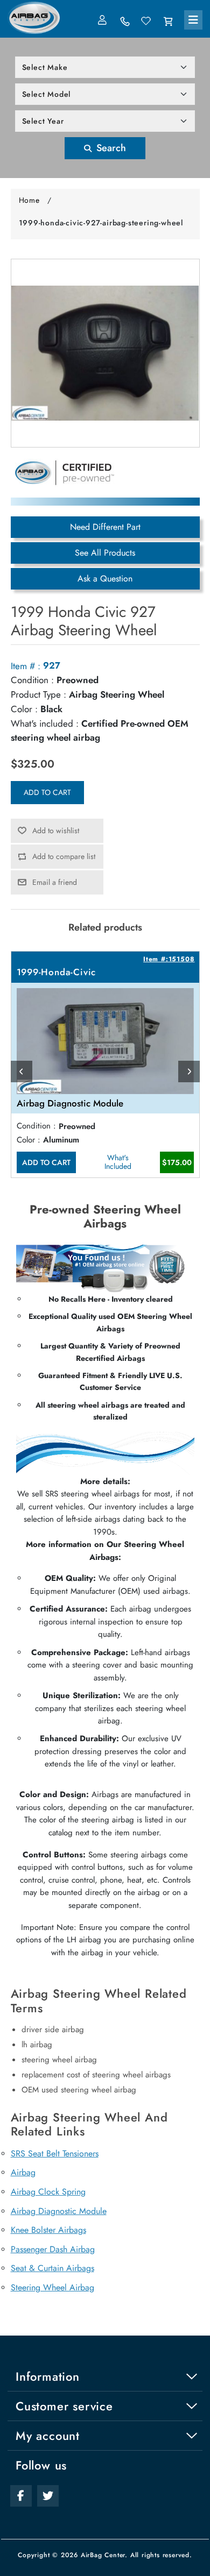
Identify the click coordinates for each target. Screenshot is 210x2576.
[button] (193, 20)
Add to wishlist (56, 831)
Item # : (26, 666)
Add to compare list (64, 856)
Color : (24, 709)
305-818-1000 (125, 22)
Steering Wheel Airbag (52, 2287)
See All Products (105, 553)
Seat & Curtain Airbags (52, 2268)
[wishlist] (146, 22)
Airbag (23, 2172)
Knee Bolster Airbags (48, 2230)
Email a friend (55, 882)
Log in (103, 20)
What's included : (45, 723)
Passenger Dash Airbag (53, 2249)
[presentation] (22, 1071)
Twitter (48, 2496)
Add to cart (47, 792)
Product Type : (38, 694)
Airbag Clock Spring (48, 2192)
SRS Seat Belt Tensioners (55, 2153)
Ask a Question (105, 579)
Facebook (21, 2496)
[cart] (168, 22)
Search (110, 148)
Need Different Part (105, 527)
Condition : (32, 680)
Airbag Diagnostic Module (59, 2211)
